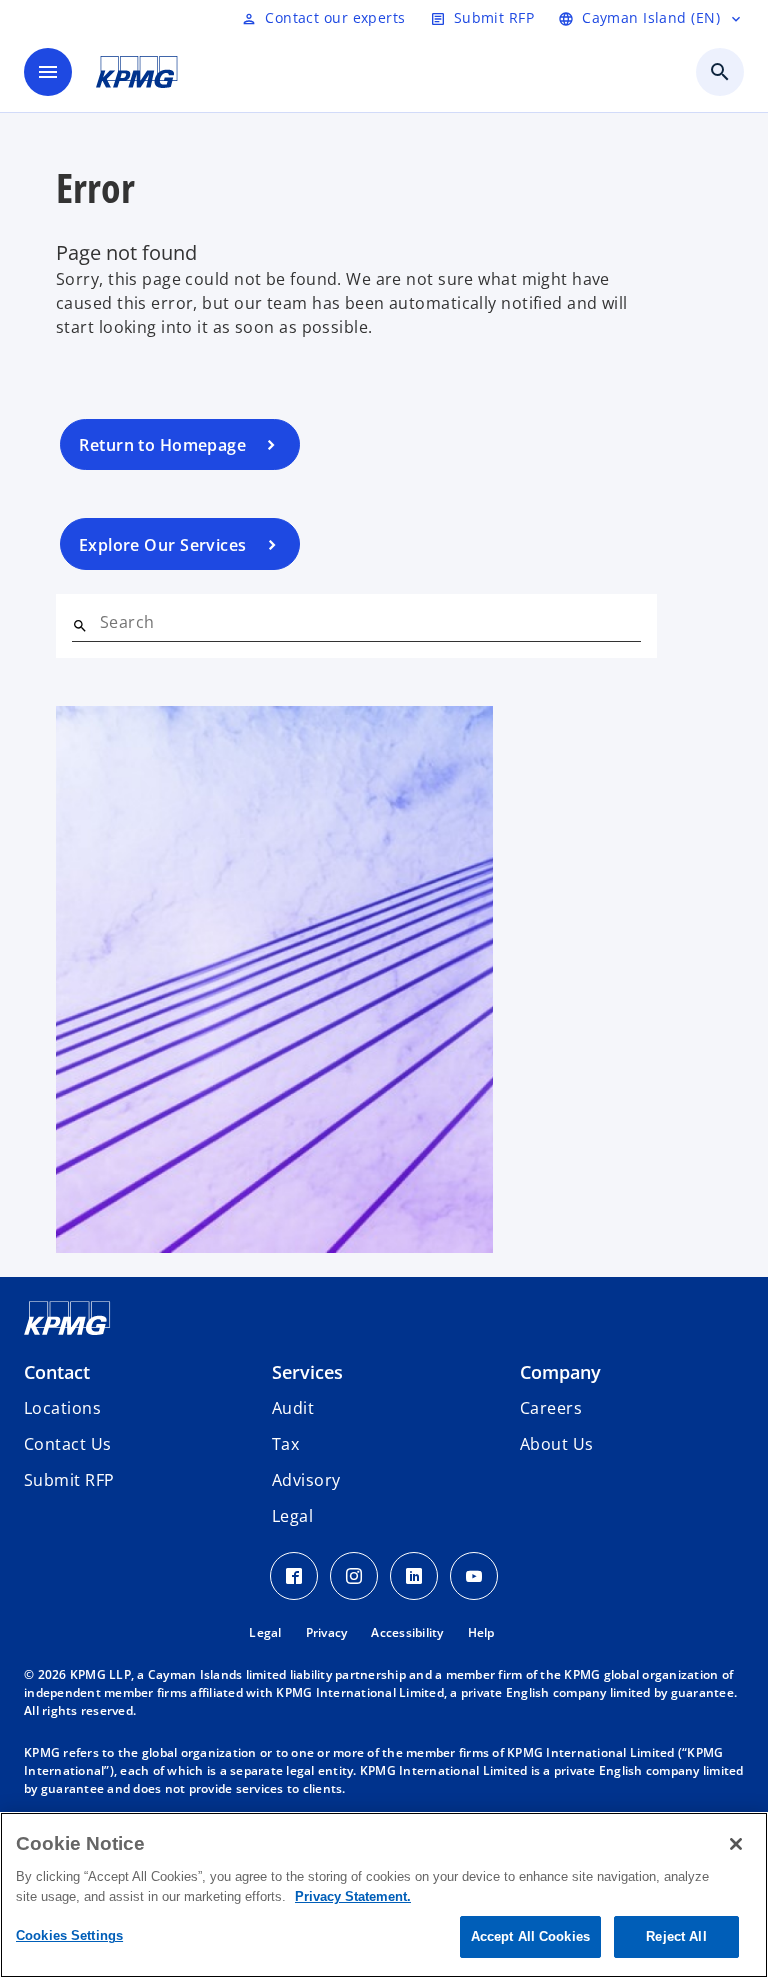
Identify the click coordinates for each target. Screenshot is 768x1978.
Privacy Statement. (353, 1896)
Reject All (676, 1936)
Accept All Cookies (530, 1936)
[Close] (736, 1844)
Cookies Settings (69, 1935)
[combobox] (370, 622)
